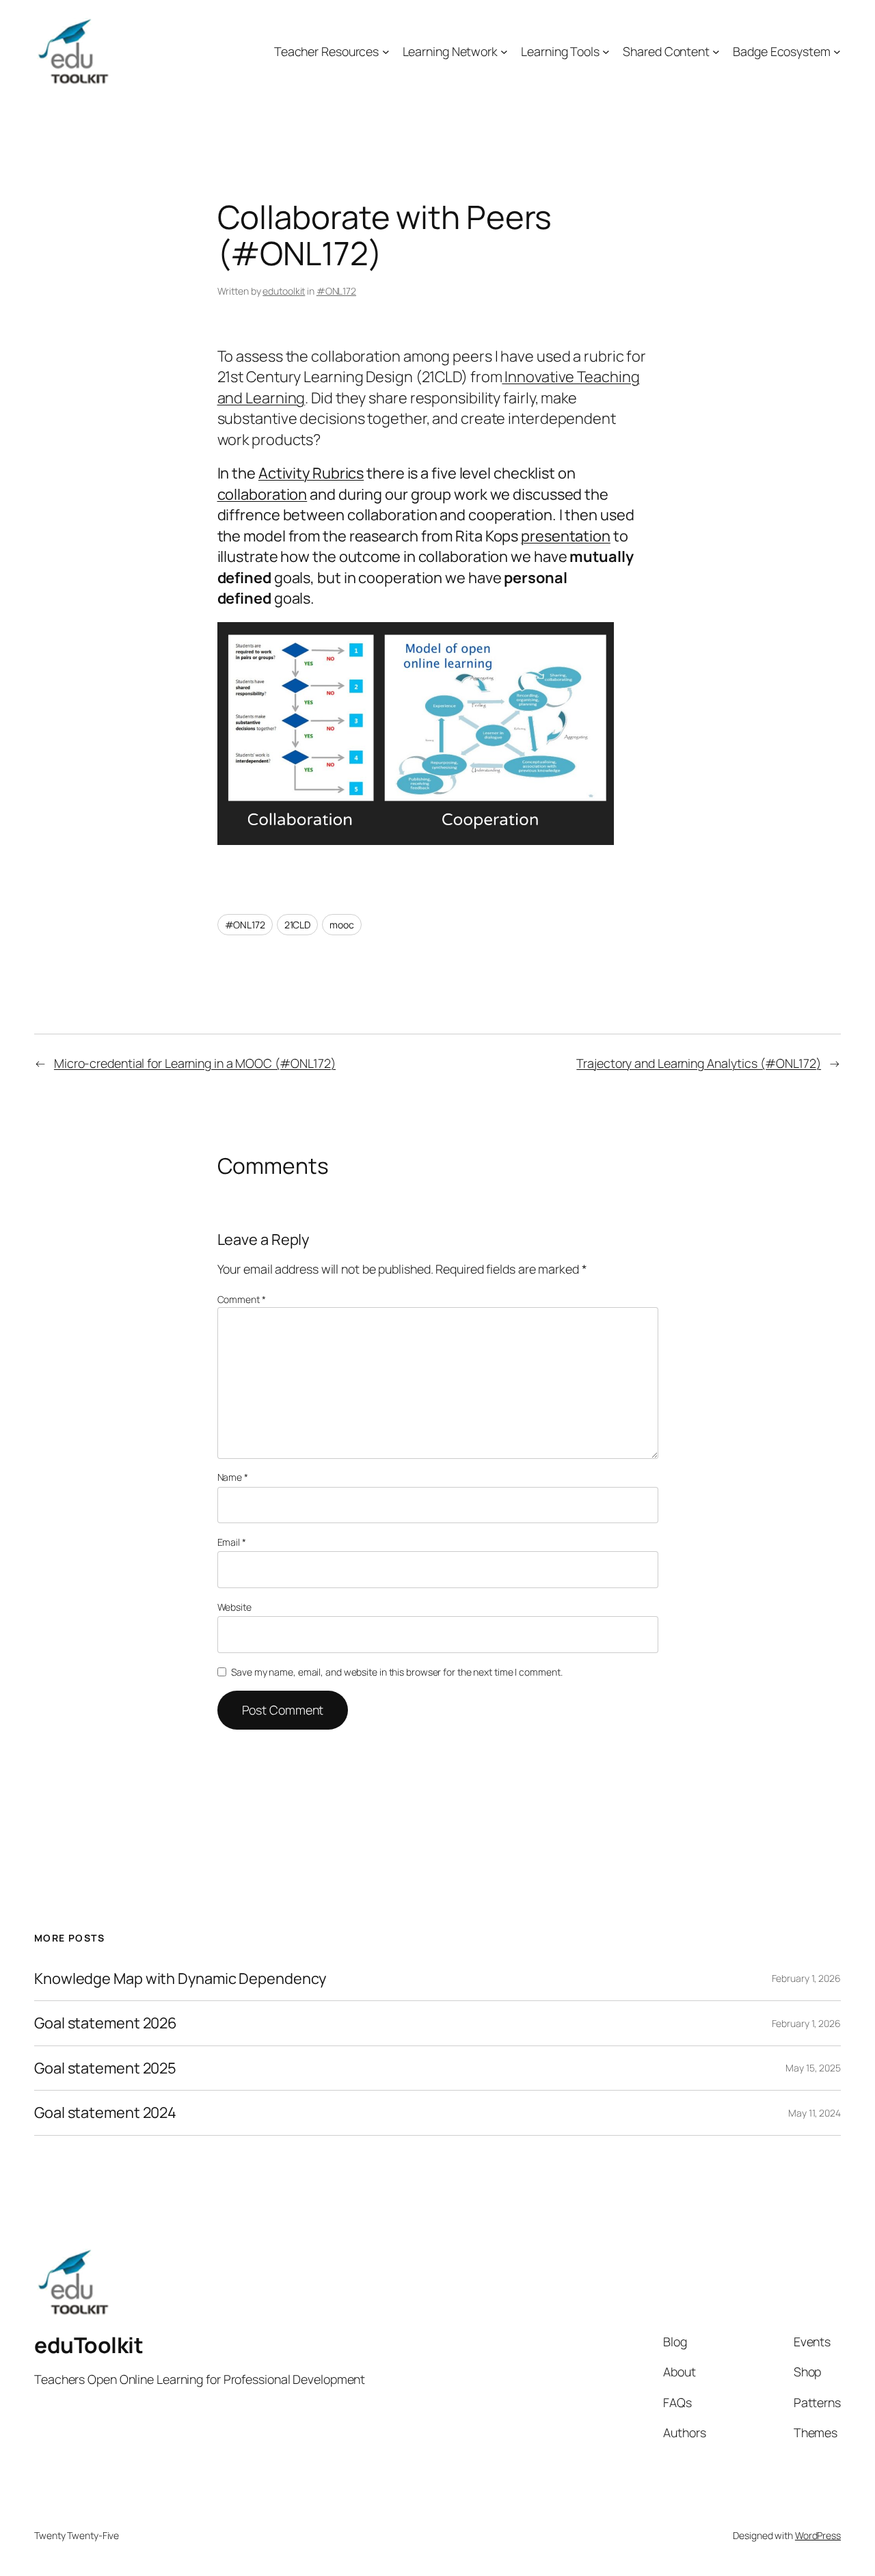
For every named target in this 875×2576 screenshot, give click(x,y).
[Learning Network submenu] (504, 52)
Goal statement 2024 (105, 2112)
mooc (342, 925)
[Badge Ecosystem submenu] (837, 52)
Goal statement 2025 (105, 2068)
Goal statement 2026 (106, 2023)
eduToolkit (89, 2345)
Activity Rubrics (311, 473)
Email (232, 1542)
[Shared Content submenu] (716, 52)
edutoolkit (284, 291)
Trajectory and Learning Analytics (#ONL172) (699, 1063)
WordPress (818, 2535)
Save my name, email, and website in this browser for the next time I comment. (396, 1672)
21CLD (298, 925)
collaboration (262, 494)
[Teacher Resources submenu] (386, 52)
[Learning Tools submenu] (606, 52)
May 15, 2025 (813, 2068)
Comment (242, 1299)
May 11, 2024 (815, 2113)
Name (233, 1477)
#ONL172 (336, 291)
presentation (566, 536)
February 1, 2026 (806, 1978)
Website (234, 1607)
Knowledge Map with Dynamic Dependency (180, 1978)
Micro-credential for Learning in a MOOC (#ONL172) (195, 1063)
